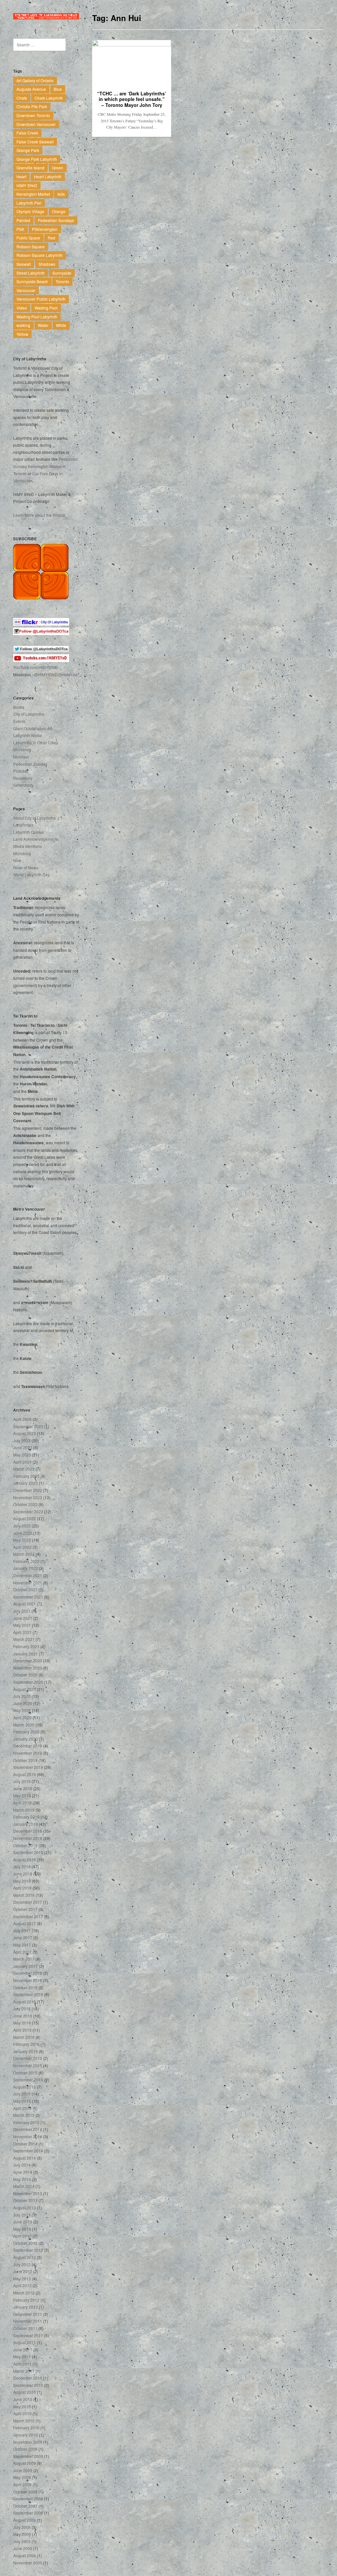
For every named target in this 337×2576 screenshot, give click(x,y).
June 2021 (23, 1618)
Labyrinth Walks (27, 735)
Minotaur (21, 757)
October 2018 (25, 1845)
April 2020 (22, 1717)
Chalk (22, 98)
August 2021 (25, 1604)
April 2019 (22, 1803)
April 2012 (22, 2285)
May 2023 (22, 1455)
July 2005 (22, 2541)
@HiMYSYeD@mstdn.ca (56, 674)
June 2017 (23, 1937)
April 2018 (22, 1888)
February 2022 (26, 1561)
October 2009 (25, 2449)
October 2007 (25, 2506)
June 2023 (23, 1447)
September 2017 (28, 1916)
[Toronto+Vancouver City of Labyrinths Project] (46, 16)
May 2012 (22, 2279)
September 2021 (28, 1597)
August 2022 (25, 1518)
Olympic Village (30, 211)
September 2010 (28, 2385)
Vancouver (26, 290)
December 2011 (28, 2314)
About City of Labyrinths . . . (37, 818)
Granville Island (30, 168)
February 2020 (26, 1732)
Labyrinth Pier (29, 203)
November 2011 (28, 2321)
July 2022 (22, 1526)
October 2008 (25, 2492)
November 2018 (28, 1838)
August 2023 (25, 1433)
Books (19, 707)
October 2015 (25, 2073)
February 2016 (26, 2044)
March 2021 (24, 1639)
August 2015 (25, 2087)
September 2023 (28, 1426)
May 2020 (22, 1710)
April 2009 (22, 2484)
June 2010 (23, 2399)
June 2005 (23, 2548)
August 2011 (25, 2342)
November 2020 (28, 1668)
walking (23, 325)
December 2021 (28, 1575)
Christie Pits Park (32, 106)
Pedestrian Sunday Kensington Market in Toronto (46, 466)
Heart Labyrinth (48, 176)
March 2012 (24, 2293)
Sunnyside (62, 273)
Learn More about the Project (39, 515)
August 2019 (25, 1774)
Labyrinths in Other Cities (36, 743)
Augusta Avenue (31, 89)
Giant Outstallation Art (33, 728)
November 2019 (28, 1753)
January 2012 (26, 2307)
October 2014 (25, 2144)
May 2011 (22, 2356)
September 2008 (28, 2499)
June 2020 (23, 1703)
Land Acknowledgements (36, 839)
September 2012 (28, 2250)
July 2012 (22, 2264)
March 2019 (24, 1810)
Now (17, 860)
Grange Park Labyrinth (37, 159)
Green (58, 168)
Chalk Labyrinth (49, 98)
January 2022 (26, 1568)
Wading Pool (46, 308)
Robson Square (31, 247)
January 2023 (26, 1483)
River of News (26, 867)
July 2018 (22, 1866)
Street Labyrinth (31, 273)
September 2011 (28, 2335)
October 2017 (25, 1909)
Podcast (20, 771)
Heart (21, 176)
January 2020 (26, 1739)
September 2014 (28, 2151)
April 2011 (22, 2364)
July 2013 (22, 2215)
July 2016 (22, 2008)
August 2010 (25, 2392)
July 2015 (22, 2094)
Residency (23, 778)
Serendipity (23, 785)
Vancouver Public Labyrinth (41, 299)
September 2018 (28, 1852)
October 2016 (25, 1987)
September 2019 (28, 1767)
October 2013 (25, 2200)
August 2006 (25, 2520)
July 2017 (22, 1931)
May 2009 (22, 2477)
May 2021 (22, 1625)
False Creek (27, 133)
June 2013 (23, 2222)
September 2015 (28, 2080)
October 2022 (25, 1504)
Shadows (47, 264)
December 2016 (28, 1973)
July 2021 (22, 1611)
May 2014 (22, 2179)
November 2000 (28, 2563)
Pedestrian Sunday (30, 764)
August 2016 (25, 2002)
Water (43, 325)
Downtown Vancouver (36, 124)
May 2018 (22, 1881)
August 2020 (25, 1689)
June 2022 (23, 1533)
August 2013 (25, 2207)
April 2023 (22, 1462)
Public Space (28, 238)
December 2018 (28, 1831)
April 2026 (22, 1419)
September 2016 (28, 1994)
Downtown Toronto (33, 115)
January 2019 (26, 1824)
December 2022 (28, 1490)
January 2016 (26, 2051)
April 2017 (22, 1952)
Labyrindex (23, 825)
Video (22, 308)
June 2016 (23, 2016)
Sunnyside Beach (32, 281)
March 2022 (24, 1554)
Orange (59, 211)
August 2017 (25, 1923)
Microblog (22, 749)
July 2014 (22, 2165)
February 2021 (26, 1646)
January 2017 (26, 1966)
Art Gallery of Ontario (35, 80)
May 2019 (22, 1795)
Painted (23, 220)
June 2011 (23, 2350)
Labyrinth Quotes (28, 832)
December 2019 (28, 1746)
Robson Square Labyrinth (39, 255)
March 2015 (24, 2115)
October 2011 (25, 2328)
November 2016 (28, 1980)
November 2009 (28, 2442)
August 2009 (25, 2463)
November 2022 (28, 1497)
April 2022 (22, 1547)
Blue (58, 89)
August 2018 (25, 1859)
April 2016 (22, 2030)
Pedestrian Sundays (56, 220)
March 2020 (24, 1725)
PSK (20, 229)
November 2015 (28, 2065)
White (61, 325)
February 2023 (26, 1476)
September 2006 (28, 2513)
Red (52, 238)
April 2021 (22, 1632)
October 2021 (25, 1589)
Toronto (62, 281)
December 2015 (28, 2058)
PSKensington (45, 229)
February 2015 (26, 2122)
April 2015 (22, 2108)
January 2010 (26, 2435)
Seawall (24, 264)
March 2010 (24, 2421)
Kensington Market (33, 194)
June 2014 (23, 2172)
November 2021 (28, 1583)
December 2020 (28, 1660)
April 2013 (22, 2236)
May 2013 (22, 2229)
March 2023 (24, 1469)
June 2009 (23, 2470)
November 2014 (28, 2136)
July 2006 (22, 2527)
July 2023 (22, 1440)
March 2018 (24, 1895)
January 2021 (26, 1654)
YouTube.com (25, 667)
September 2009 (28, 2456)
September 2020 (28, 1682)
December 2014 (28, 2129)
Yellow (22, 334)
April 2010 (22, 2413)
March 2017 (24, 1959)
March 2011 (24, 2371)
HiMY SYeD (27, 185)
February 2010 (26, 2427)
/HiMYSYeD (48, 667)
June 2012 (23, 2271)
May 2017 (22, 1945)
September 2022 (28, 1511)
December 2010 (28, 2378)
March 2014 (24, 2186)
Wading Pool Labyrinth (37, 317)
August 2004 (25, 2555)
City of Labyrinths (29, 714)
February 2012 (26, 2300)
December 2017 (28, 1902)
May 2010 (22, 2406)
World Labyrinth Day (31, 874)
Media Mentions (27, 846)
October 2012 (25, 2243)
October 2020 (25, 1675)
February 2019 (26, 1817)
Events (19, 721)
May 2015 (22, 2101)
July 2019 (22, 1781)
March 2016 (24, 2037)
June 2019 (23, 1788)
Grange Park (28, 150)
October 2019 (25, 1760)
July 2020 (22, 1696)
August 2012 (25, 2257)
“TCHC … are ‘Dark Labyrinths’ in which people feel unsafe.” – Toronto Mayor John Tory (132, 99)
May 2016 (22, 2023)
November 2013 (28, 2193)
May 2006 (22, 2534)
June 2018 (23, 1874)
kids (61, 194)
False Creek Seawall (35, 142)
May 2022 (22, 1540)
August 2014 (25, 2158)
